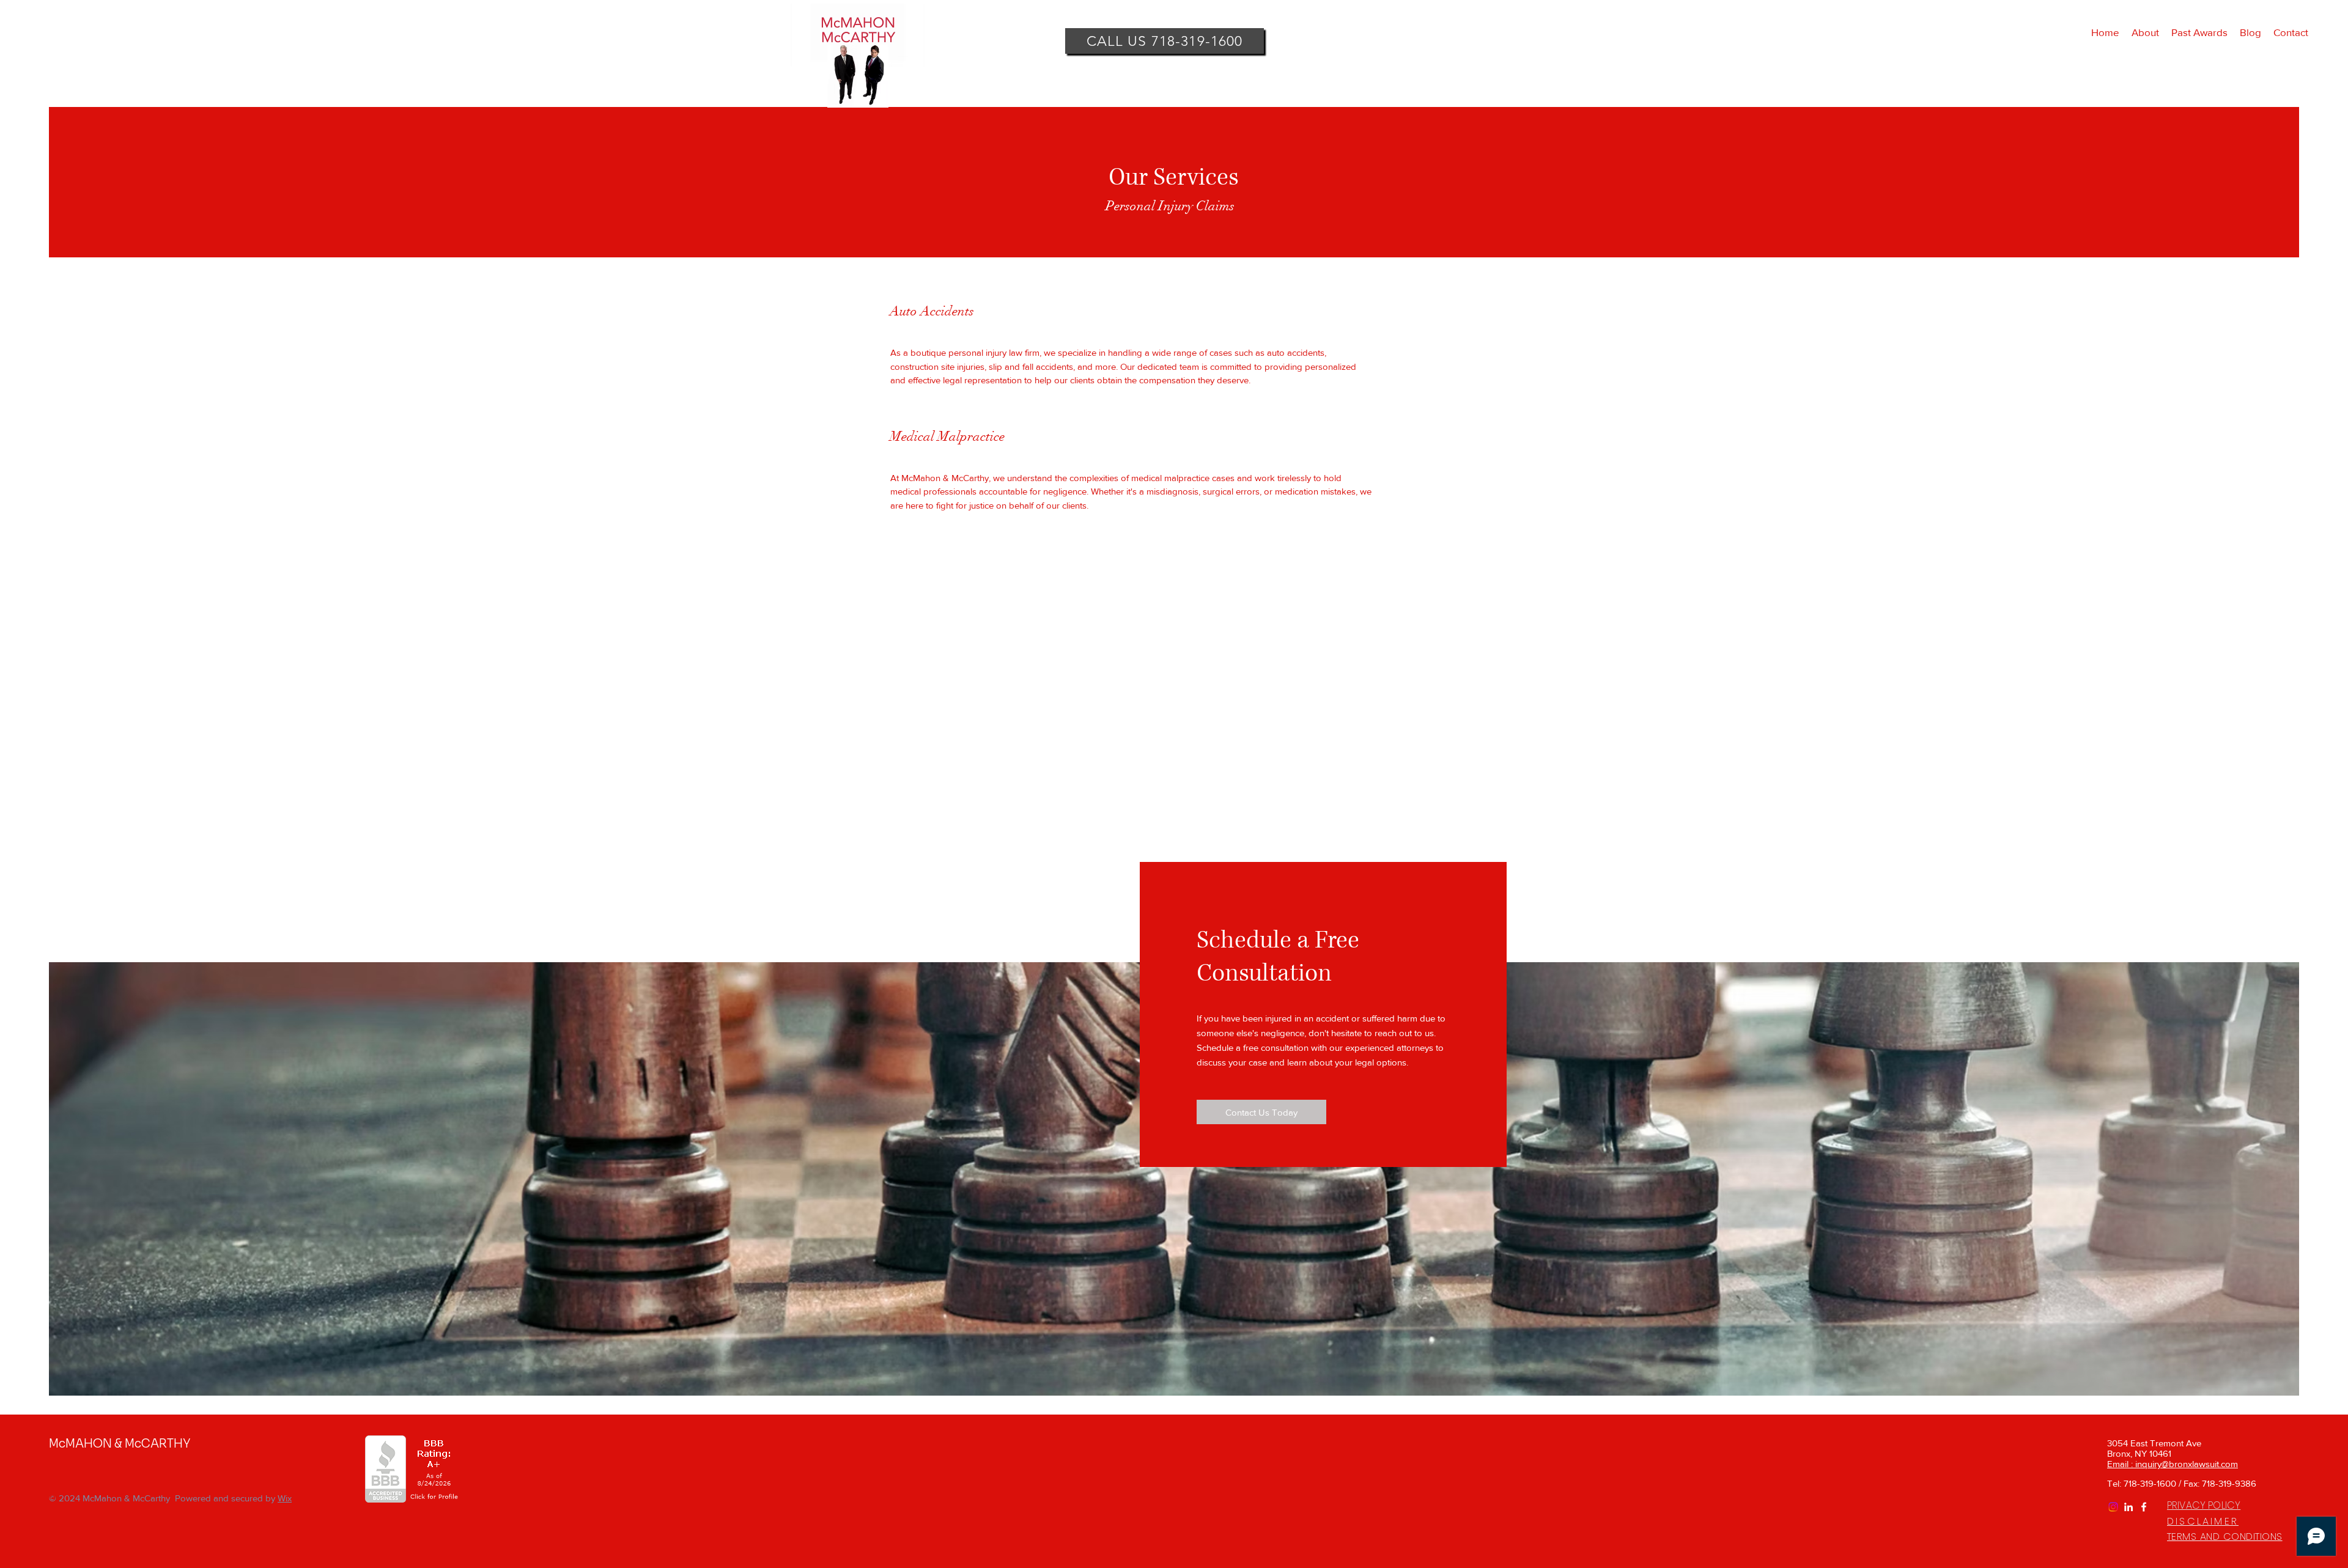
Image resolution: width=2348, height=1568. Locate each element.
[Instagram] (2113, 1507)
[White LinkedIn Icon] (2128, 1507)
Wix (285, 1498)
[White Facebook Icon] (2144, 1507)
